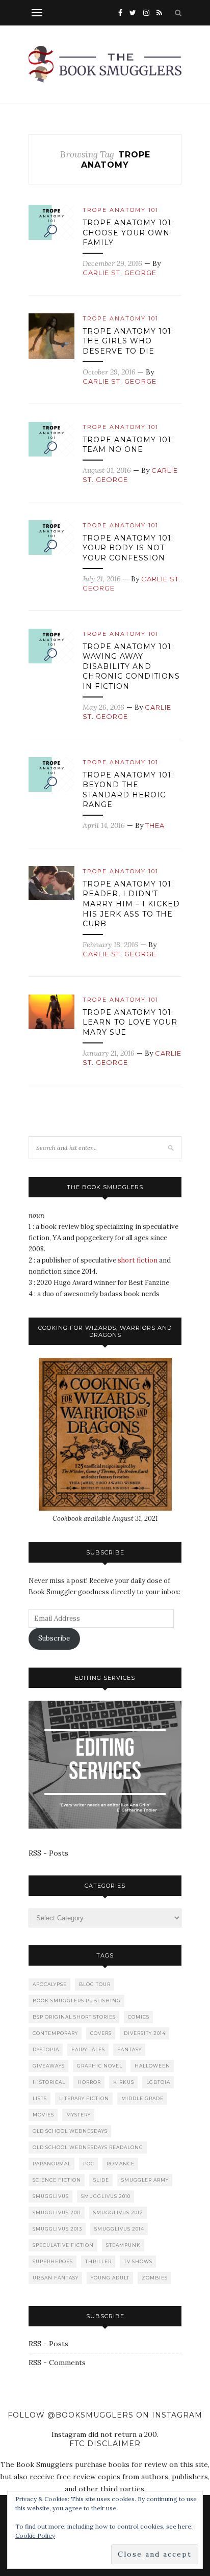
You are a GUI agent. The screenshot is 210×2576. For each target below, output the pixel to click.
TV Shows (138, 2261)
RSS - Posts (48, 1853)
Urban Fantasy (56, 2278)
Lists (40, 2098)
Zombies (155, 2278)
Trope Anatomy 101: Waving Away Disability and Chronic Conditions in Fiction (131, 666)
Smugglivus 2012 (118, 2212)
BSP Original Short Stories (74, 2017)
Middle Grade (142, 2098)
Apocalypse (50, 1984)
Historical (49, 2082)
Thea (155, 825)
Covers (101, 2033)
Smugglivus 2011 (57, 2212)
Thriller (98, 2261)
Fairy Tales (88, 2049)
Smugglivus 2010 (106, 2196)
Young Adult (110, 2278)
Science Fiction (57, 2180)
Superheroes (53, 2261)
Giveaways (49, 2066)
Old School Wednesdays (70, 2131)
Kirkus (124, 2082)
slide (101, 2180)
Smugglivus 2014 (119, 2229)
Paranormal (52, 2164)
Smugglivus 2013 (57, 2229)
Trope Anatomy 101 (121, 210)
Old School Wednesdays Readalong (88, 2147)
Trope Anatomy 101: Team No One (128, 445)
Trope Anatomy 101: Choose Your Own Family (128, 233)
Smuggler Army (145, 2180)
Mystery (78, 2115)
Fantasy (129, 2049)
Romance (121, 2164)
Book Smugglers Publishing (77, 2001)
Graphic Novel (100, 2066)
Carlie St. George (120, 273)
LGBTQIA (158, 2082)
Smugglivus (51, 2196)
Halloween (152, 2066)
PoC (89, 2164)
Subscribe (54, 1638)
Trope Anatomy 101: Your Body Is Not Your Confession (128, 548)
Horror (89, 2082)
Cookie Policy (35, 2535)
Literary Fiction (84, 2098)
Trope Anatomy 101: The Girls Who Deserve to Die (128, 341)
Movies (43, 2115)
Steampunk (123, 2245)
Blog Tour (95, 1984)
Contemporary (55, 2033)
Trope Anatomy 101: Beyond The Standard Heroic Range (128, 790)
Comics (139, 2017)
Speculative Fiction (63, 2245)
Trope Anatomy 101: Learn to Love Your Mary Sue (130, 1022)
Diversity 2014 (145, 2033)
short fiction (138, 1260)
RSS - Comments (57, 2363)
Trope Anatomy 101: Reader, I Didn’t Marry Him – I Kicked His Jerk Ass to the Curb (131, 904)
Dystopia (46, 2049)
